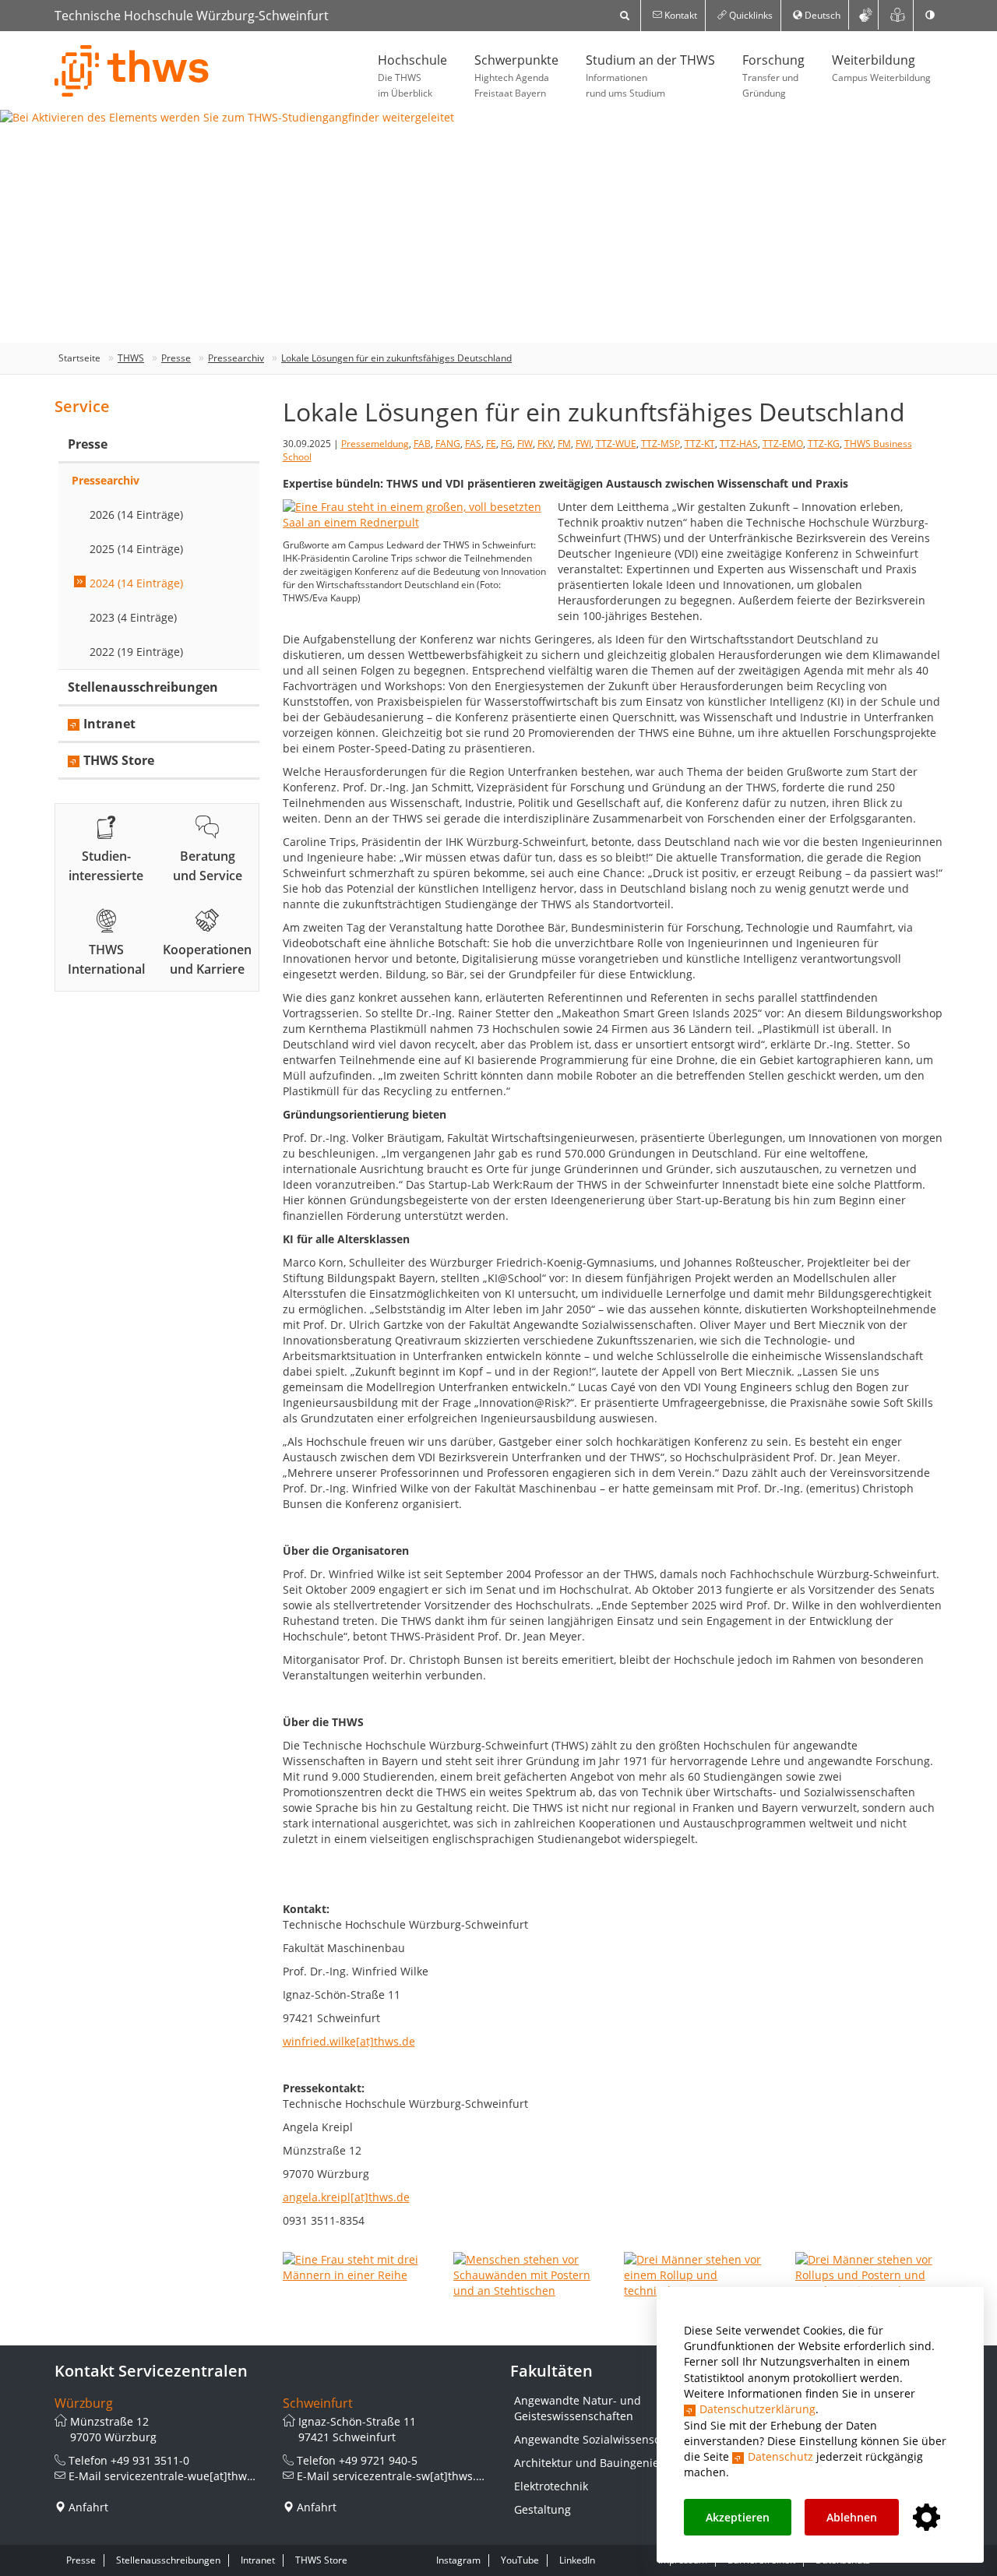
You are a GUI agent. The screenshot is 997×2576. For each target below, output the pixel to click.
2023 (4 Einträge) (133, 617)
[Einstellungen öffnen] (927, 2518)
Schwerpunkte (516, 76)
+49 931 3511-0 (150, 2460)
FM (564, 444)
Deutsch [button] (821, 15)
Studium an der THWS (650, 76)
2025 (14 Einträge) (136, 549)
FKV (545, 444)
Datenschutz (780, 2456)
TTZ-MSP (661, 444)
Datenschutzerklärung (757, 2409)
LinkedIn (577, 2560)
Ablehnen (852, 2517)
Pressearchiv (236, 358)
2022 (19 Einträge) (136, 652)
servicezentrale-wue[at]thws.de (187, 2476)
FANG (448, 444)
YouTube (520, 2560)
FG (507, 444)
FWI (583, 444)
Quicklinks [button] (750, 15)
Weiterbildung (881, 68)
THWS (131, 358)
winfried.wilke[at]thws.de (349, 2041)
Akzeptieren (738, 2517)
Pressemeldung (375, 444)
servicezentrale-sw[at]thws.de (411, 2476)
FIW (525, 444)
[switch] (930, 16)
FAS (473, 444)
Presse (176, 358)
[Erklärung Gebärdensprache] (865, 15)
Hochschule (412, 76)
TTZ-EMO (783, 444)
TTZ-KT (700, 444)
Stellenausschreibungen (143, 687)
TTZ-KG (824, 444)
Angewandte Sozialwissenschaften (604, 2439)
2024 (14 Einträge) (136, 583)
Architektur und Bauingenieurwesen (609, 2463)
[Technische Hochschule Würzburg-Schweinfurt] (132, 71)
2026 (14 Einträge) (136, 514)
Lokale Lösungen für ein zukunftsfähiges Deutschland (396, 358)
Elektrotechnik (551, 2486)
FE (491, 444)
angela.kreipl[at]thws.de (346, 2197)
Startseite (79, 358)
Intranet (109, 724)
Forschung (773, 76)
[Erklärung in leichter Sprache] (898, 15)
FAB (422, 444)
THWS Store (119, 760)
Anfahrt (88, 2507)
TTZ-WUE (616, 444)
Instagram (458, 2560)
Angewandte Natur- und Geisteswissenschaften (578, 2408)
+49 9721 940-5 (378, 2460)
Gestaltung (543, 2509)
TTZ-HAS (739, 444)
